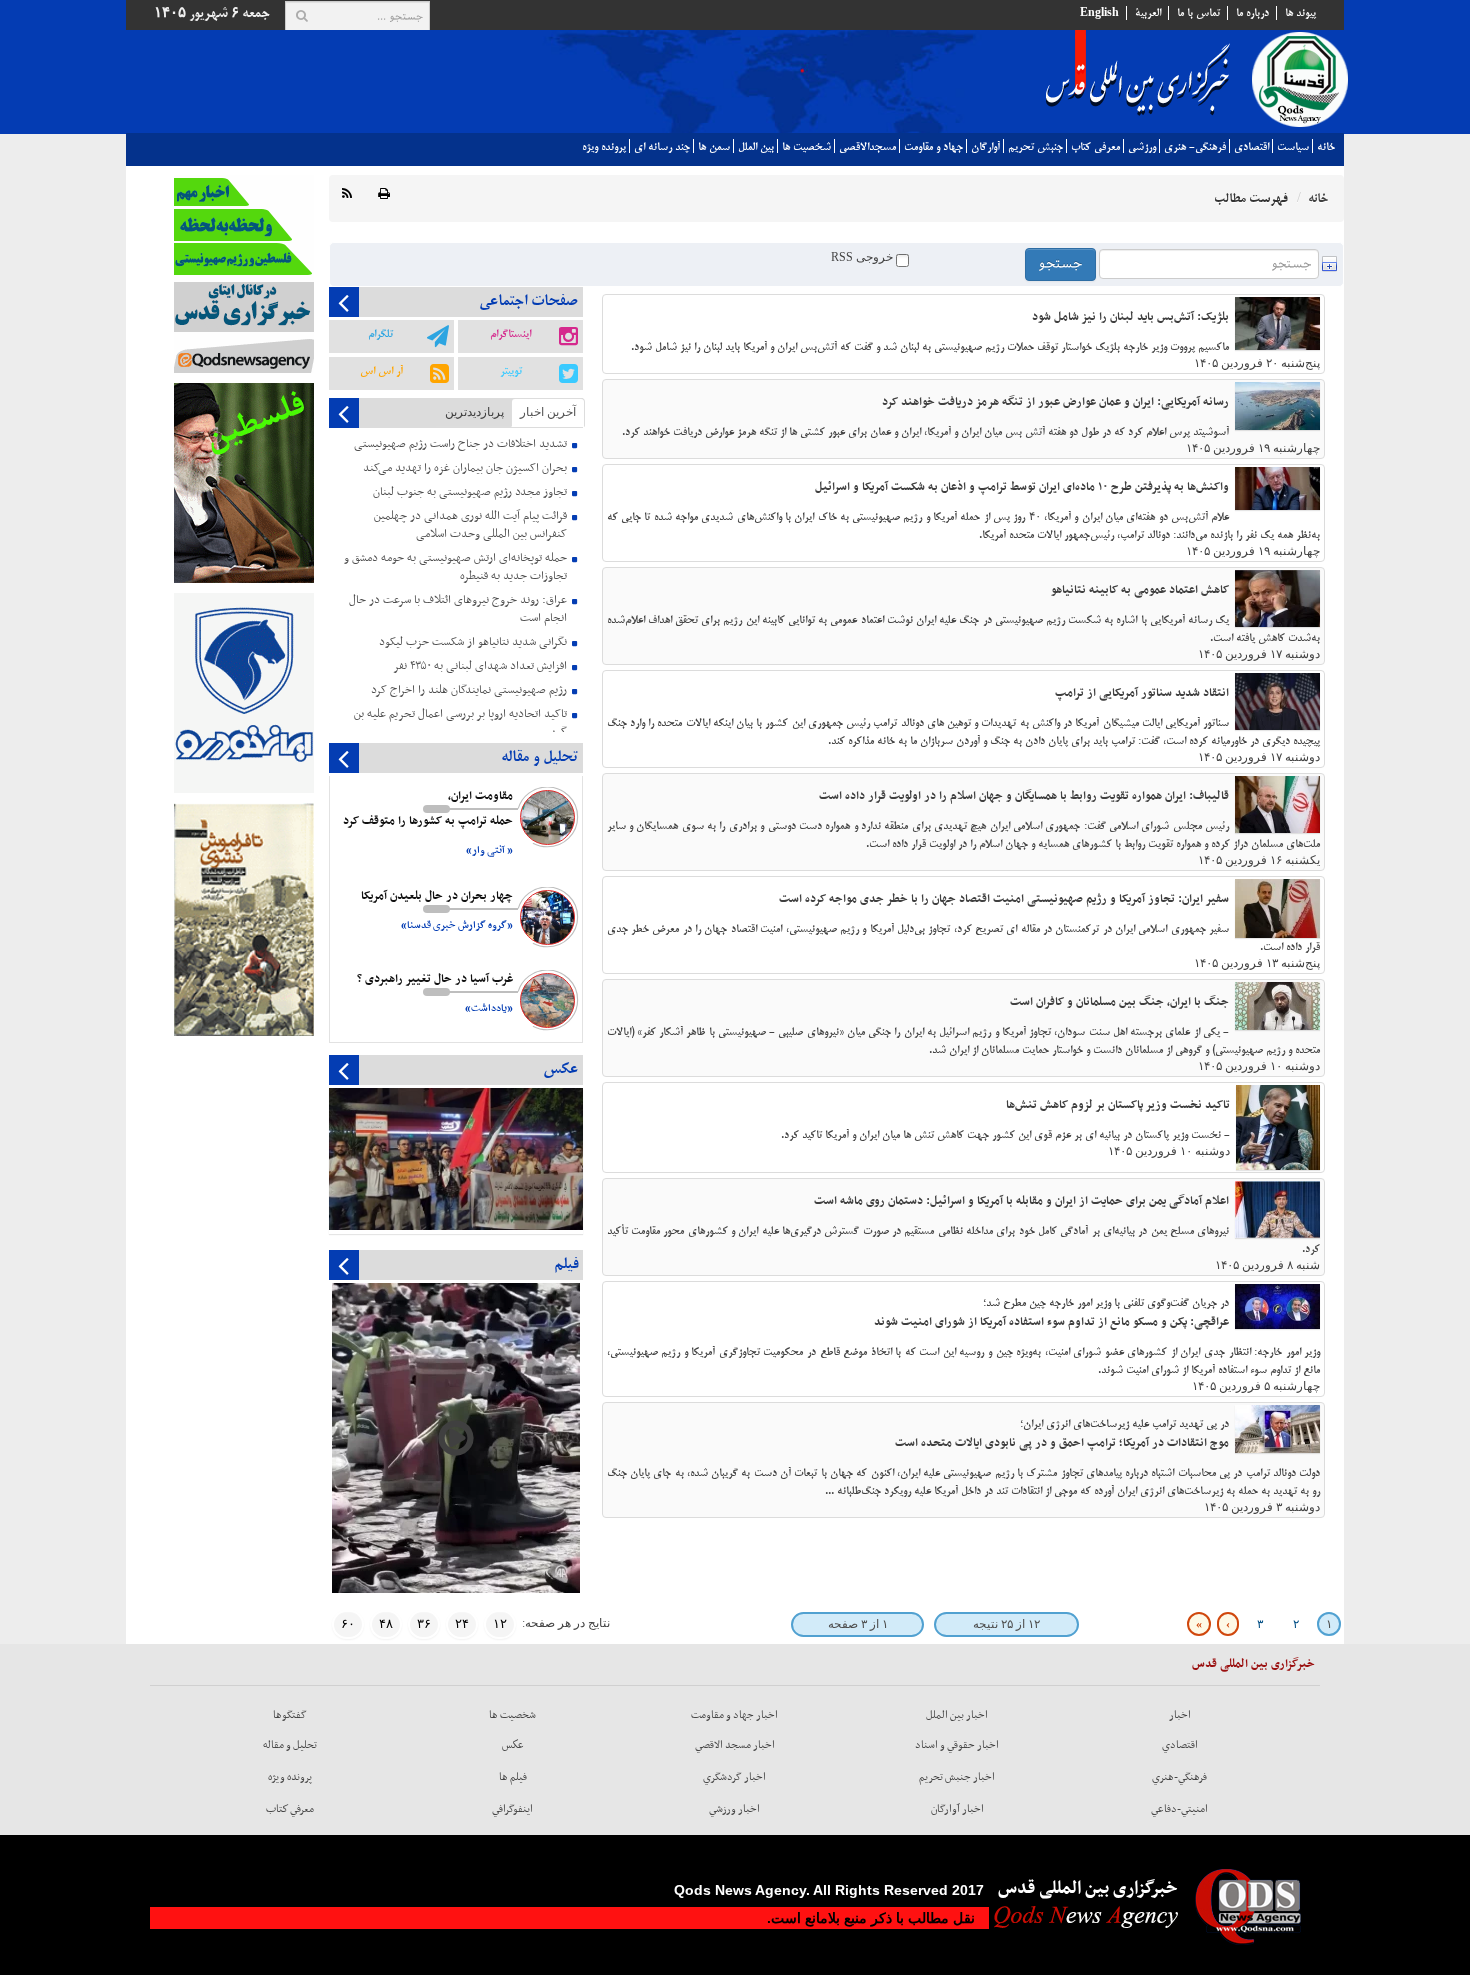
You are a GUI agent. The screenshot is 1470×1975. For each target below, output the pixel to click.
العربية (1148, 13)
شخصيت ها (806, 147)
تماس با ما (1198, 13)
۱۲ (500, 1623)
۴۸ (386, 1623)
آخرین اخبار (548, 412)
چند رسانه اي (662, 147)
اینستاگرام (510, 334)
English (1099, 13)
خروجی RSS (863, 257)
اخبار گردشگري (734, 1777)
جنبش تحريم (1035, 147)
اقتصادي (1251, 147)
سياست (1293, 147)
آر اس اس (381, 371)
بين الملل (756, 147)
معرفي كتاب (1095, 147)
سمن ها (714, 147)
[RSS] (347, 194)
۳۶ (424, 1623)
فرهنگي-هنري (1179, 1777)
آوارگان (985, 147)
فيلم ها (513, 1777)
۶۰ (348, 1623)
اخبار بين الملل (957, 1715)
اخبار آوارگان (957, 1809)
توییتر (511, 371)
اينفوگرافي (512, 1809)
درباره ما (1252, 13)
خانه (1326, 147)
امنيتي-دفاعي (1179, 1809)
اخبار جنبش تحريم (957, 1777)
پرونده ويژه (604, 147)
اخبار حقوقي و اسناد (957, 1745)
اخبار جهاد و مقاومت (734, 1715)
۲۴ (462, 1623)
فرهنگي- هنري (1195, 147)
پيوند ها (1300, 13)
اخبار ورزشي (734, 1809)
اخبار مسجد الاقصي (735, 1745)
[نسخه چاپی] (384, 194)
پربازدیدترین (474, 412)
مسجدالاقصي (867, 147)
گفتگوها (290, 1715)
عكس (513, 1745)
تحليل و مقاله (290, 1745)
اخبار (1180, 1715)
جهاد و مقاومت (933, 147)
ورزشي (1142, 147)
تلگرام (380, 334)
